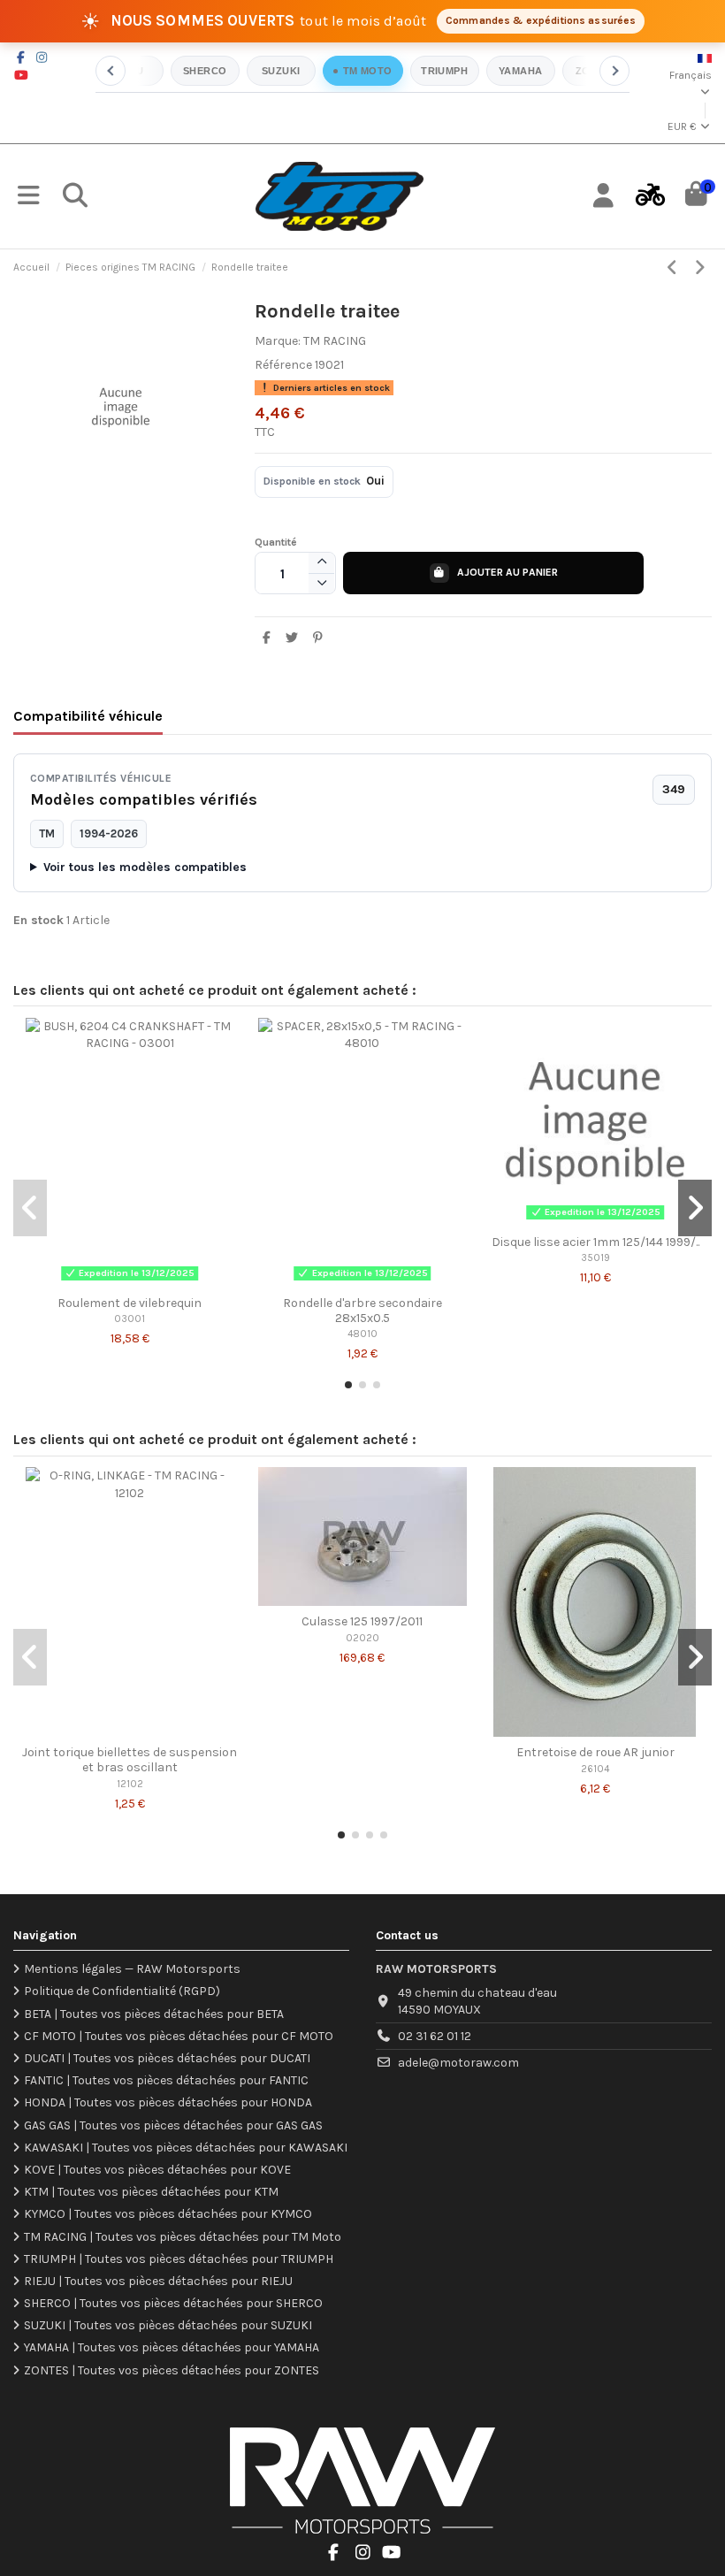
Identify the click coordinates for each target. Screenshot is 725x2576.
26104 (595, 1769)
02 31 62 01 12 (435, 2036)
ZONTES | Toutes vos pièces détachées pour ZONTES (172, 2370)
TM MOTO (368, 71)
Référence (283, 365)
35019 (595, 1258)
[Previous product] (675, 268)
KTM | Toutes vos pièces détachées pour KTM (151, 2192)
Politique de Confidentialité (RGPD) (122, 1991)
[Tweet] (292, 638)
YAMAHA (521, 71)
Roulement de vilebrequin (130, 1303)
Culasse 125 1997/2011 (362, 1621)
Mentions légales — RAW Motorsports (132, 1969)
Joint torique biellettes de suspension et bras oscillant (130, 1760)
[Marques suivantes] (614, 71)
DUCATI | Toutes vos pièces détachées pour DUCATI (167, 2058)
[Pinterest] (317, 638)
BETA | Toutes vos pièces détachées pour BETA (154, 2014)
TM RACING (335, 341)
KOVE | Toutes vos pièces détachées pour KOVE (157, 2170)
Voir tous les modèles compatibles (145, 867)
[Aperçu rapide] (130, 1281)
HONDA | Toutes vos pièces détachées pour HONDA (168, 2102)
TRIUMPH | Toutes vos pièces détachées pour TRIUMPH (179, 2259)
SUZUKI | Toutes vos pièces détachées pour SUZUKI (168, 2325)
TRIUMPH (444, 71)
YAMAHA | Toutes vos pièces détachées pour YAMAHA (172, 2347)
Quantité (276, 542)
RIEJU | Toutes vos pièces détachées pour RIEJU (158, 2281)
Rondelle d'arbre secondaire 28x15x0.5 (362, 1311)
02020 (362, 1638)
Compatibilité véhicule (88, 716)
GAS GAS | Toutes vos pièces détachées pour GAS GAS (173, 2125)
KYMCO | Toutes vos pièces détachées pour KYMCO (168, 2214)
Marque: (278, 341)
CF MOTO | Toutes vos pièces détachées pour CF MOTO (179, 2036)
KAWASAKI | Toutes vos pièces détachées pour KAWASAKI (186, 2148)
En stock (38, 920)
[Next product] (700, 268)
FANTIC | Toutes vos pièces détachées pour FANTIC (166, 2080)
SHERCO (205, 71)
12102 (130, 1784)
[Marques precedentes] (111, 71)
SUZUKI (281, 71)
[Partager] (267, 638)
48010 (362, 1334)
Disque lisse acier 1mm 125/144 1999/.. (595, 1242)
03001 (130, 1319)
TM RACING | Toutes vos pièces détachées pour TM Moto (183, 2237)
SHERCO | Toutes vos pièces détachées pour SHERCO (173, 2303)
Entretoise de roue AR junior (595, 1752)
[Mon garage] (650, 196)
